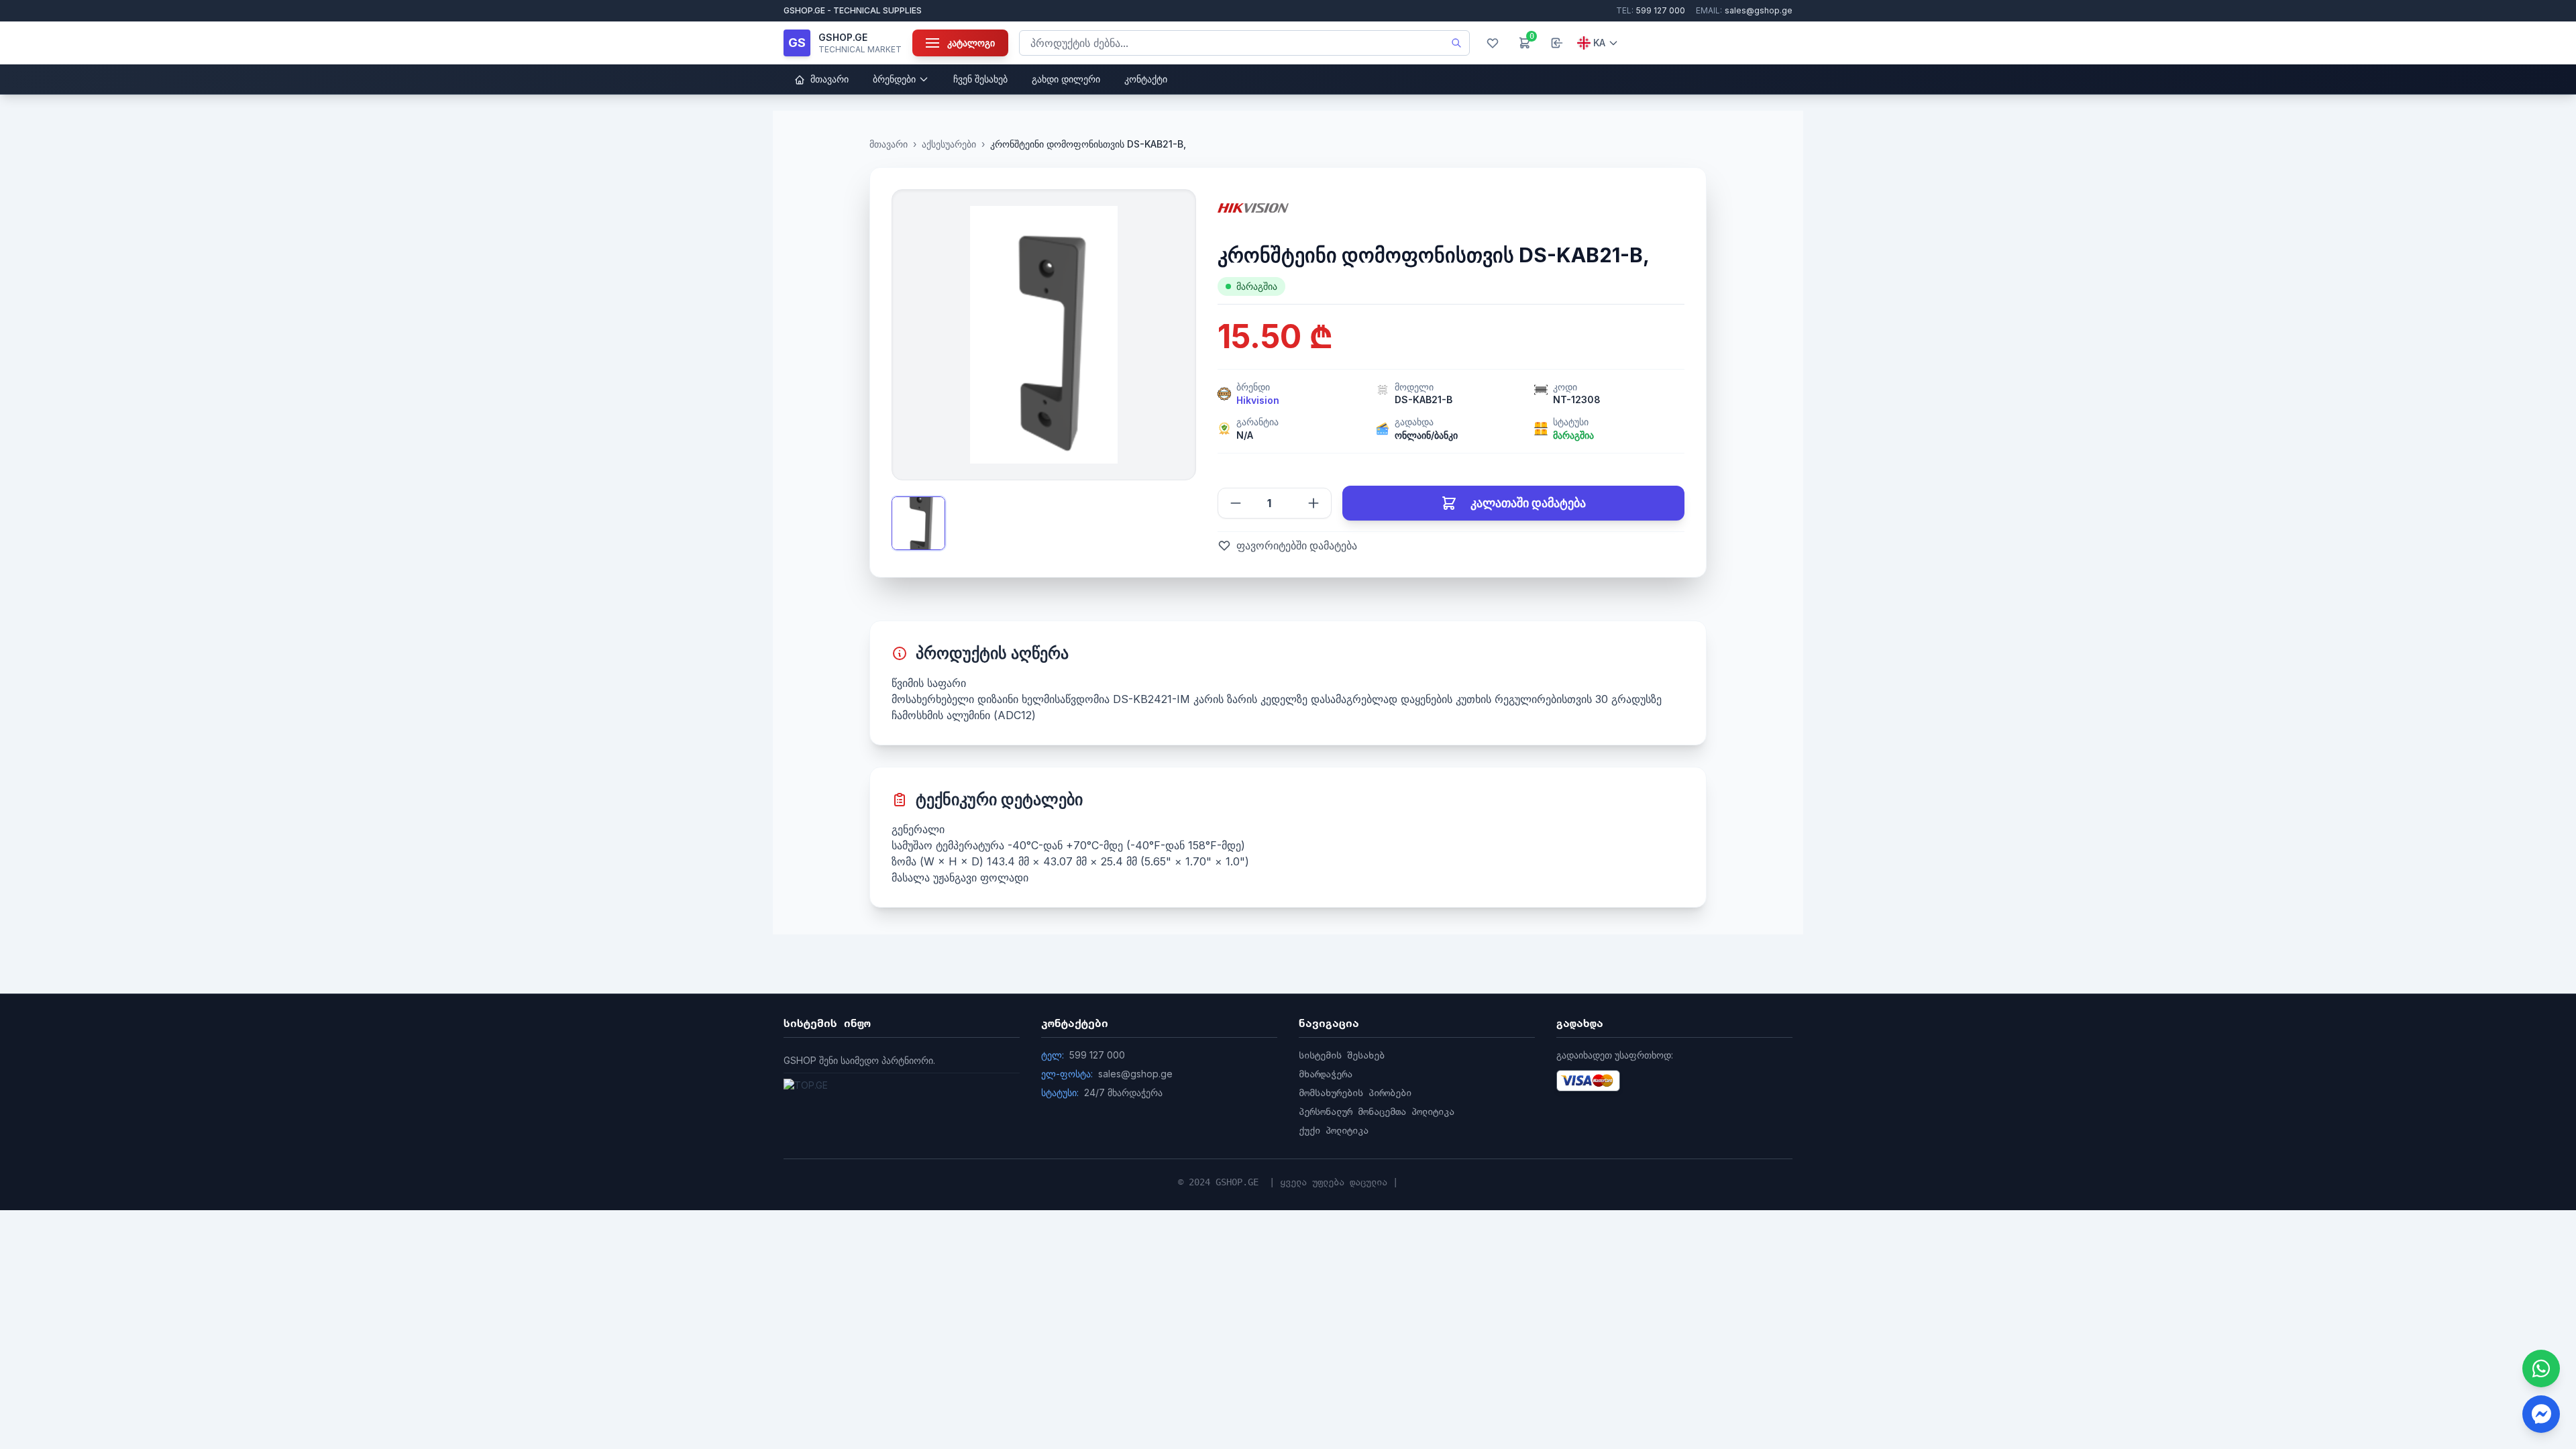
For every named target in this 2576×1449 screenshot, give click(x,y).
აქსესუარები (949, 144)
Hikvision (1258, 400)
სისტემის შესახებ (1342, 1055)
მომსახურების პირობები (1355, 1093)
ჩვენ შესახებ (980, 79)
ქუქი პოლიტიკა (1334, 1130)
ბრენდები (894, 79)
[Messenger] (2541, 1414)
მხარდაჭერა (1326, 1074)
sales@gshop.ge (1744, 10)
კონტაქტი (1146, 79)
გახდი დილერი (1066, 79)
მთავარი (828, 79)
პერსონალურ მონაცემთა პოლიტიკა (1377, 1112)
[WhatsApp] (2541, 1368)
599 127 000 (1651, 10)
